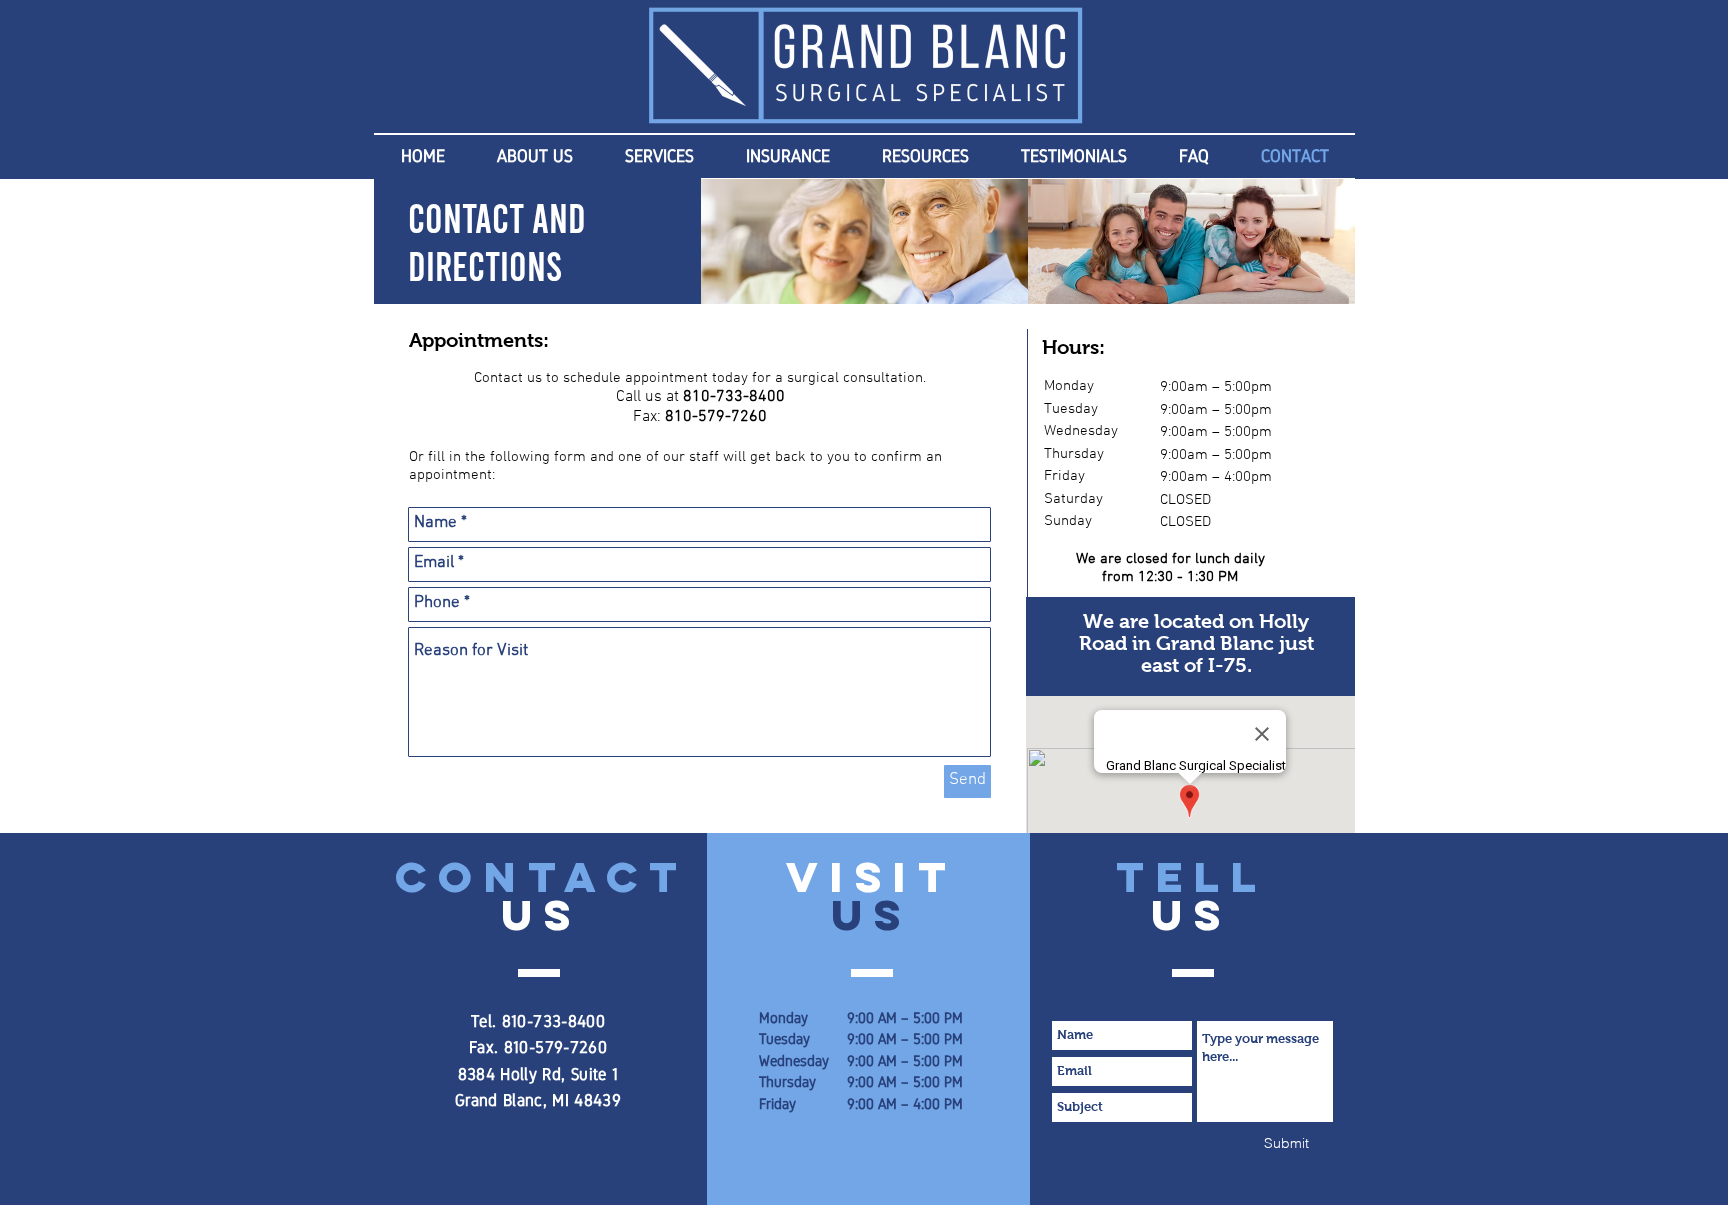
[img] (864, 241)
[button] (535, 156)
